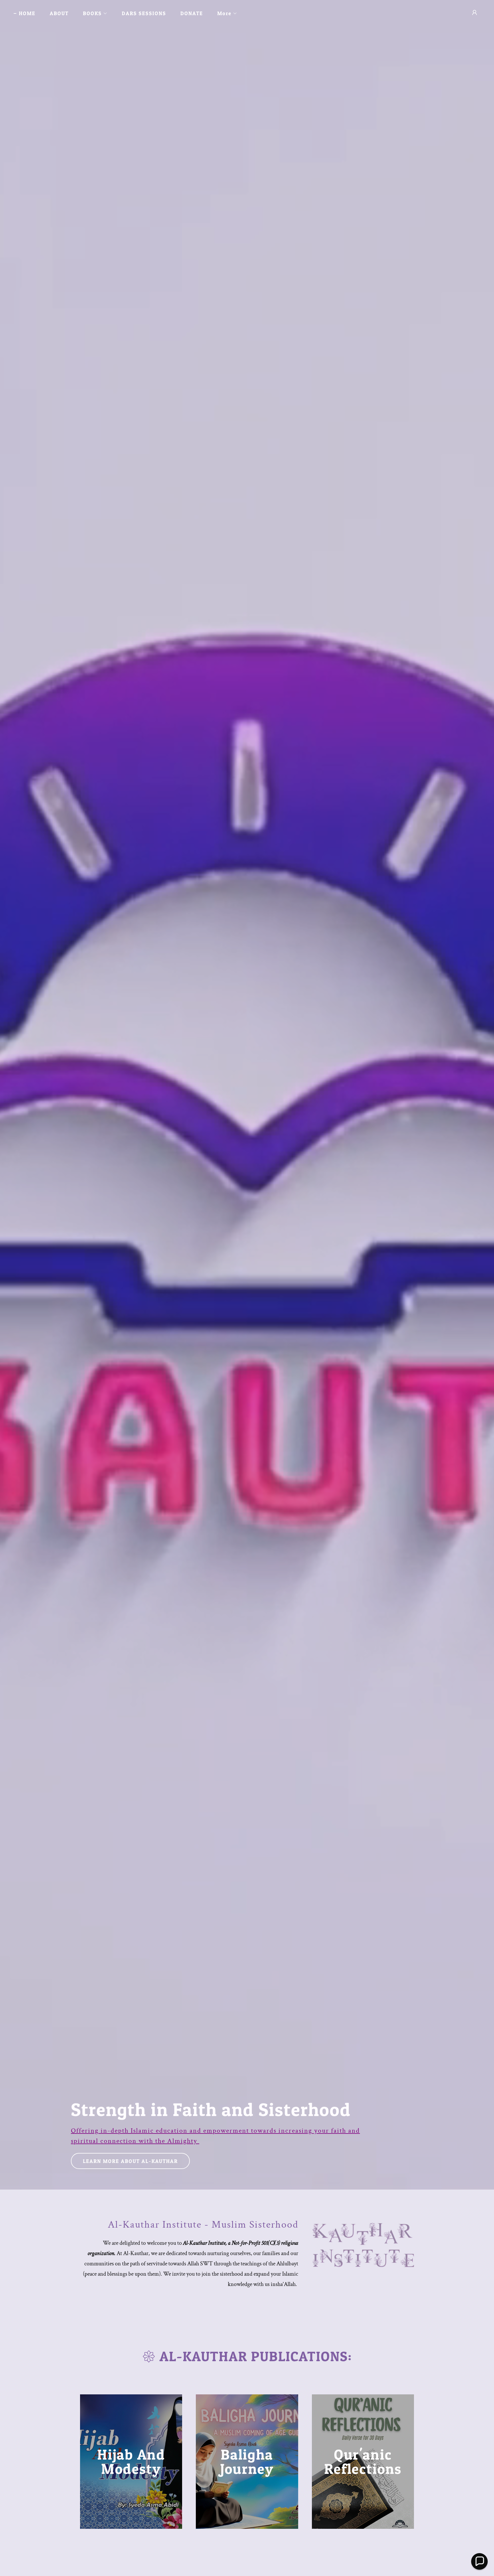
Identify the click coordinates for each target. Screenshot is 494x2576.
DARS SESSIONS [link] (144, 13)
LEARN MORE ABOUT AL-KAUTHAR (130, 2161)
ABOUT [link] (59, 13)
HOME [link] (27, 13)
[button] (93, 13)
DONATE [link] (192, 13)
